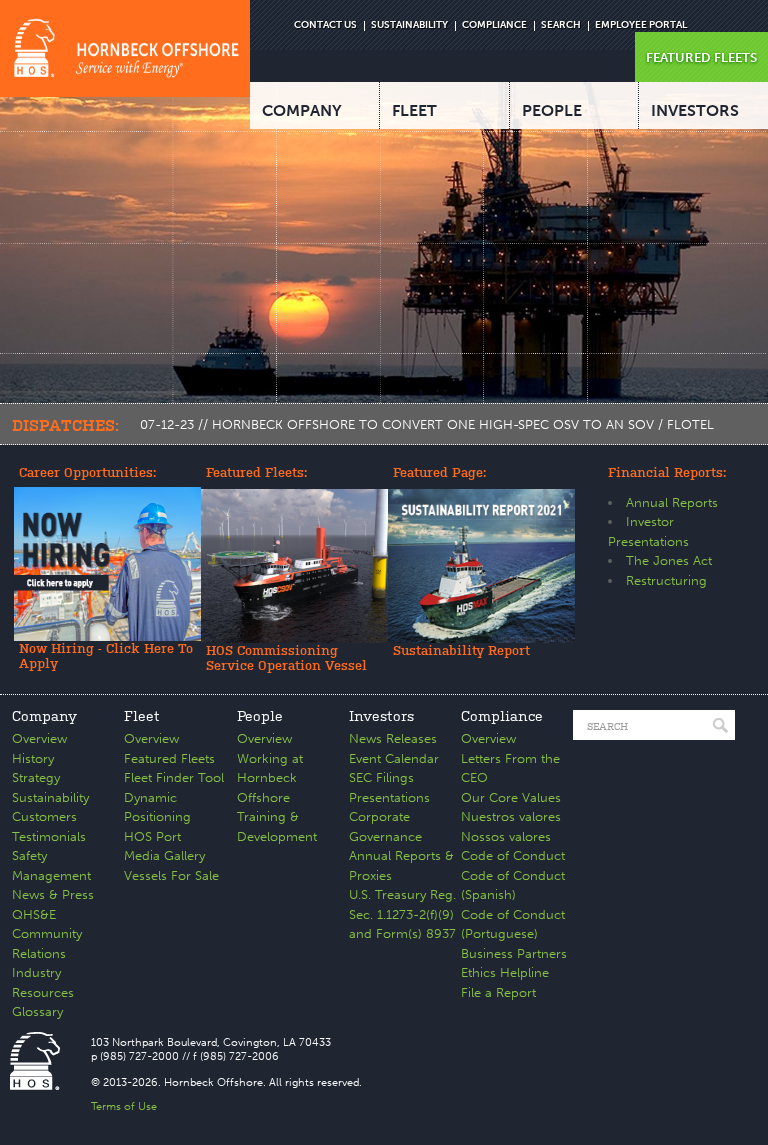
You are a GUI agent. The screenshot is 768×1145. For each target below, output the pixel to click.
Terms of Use (124, 1106)
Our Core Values (511, 797)
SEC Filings (381, 777)
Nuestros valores (511, 816)
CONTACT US (325, 25)
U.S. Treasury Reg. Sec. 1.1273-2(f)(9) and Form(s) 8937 (402, 914)
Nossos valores (506, 836)
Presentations (389, 797)
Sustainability (50, 797)
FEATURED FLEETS (701, 57)
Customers (44, 816)
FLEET (414, 110)
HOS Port (152, 836)
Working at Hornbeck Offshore (270, 778)
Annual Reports (672, 502)
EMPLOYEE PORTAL (641, 25)
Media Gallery (164, 855)
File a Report (498, 992)
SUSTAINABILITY (409, 25)
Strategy (36, 777)
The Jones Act (669, 560)
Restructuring (666, 580)
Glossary (37, 1011)
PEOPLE (552, 110)
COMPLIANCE (494, 25)
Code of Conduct (513, 855)
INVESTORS (695, 110)
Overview (39, 738)
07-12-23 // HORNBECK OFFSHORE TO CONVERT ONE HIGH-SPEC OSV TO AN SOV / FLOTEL (427, 424)
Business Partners (514, 953)
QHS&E (34, 914)
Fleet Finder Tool (174, 777)
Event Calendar (394, 758)
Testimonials (49, 836)
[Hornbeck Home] (125, 48)
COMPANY (302, 110)
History (33, 758)
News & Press (53, 894)
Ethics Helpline (505, 972)
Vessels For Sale (171, 875)
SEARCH (561, 25)
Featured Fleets (169, 758)
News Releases (393, 738)
